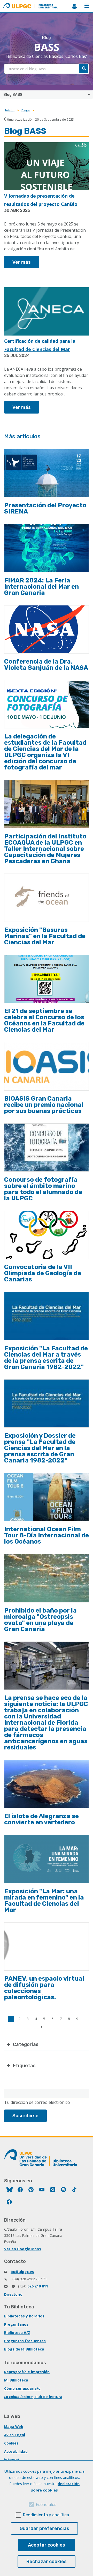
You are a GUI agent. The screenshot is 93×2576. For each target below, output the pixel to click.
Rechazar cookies (47, 2562)
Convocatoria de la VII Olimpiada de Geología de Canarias (43, 1273)
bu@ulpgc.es (22, 2272)
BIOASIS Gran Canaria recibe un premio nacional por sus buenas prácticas (44, 1105)
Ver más (22, 262)
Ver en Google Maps (22, 2249)
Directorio (13, 2294)
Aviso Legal (15, 2435)
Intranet (12, 2460)
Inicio (10, 110)
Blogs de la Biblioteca (24, 2349)
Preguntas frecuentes (25, 2341)
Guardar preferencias (44, 2528)
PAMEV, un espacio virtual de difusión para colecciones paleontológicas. (44, 1988)
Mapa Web (14, 2427)
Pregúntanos (16, 2324)
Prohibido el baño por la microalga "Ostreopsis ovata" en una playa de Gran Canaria (40, 1620)
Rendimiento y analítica (46, 2515)
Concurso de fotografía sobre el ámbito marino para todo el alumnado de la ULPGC (43, 1189)
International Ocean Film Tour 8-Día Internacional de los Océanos (47, 1535)
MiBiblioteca (74, 6)
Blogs (26, 110)
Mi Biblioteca (16, 2380)
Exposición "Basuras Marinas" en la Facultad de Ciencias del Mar (45, 936)
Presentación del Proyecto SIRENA (45, 508)
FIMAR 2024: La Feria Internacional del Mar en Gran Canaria (41, 587)
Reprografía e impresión (27, 2372)
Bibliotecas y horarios (24, 2316)
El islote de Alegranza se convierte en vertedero (41, 1819)
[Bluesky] (10, 2190)
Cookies (11, 2443)
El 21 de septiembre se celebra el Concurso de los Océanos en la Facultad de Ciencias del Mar (44, 1020)
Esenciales (46, 2505)
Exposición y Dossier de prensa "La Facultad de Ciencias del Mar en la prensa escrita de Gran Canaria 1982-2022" (40, 1448)
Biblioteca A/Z (17, 2333)
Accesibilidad (16, 2451)
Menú (87, 6)
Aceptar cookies (47, 2545)
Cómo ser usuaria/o (22, 2388)
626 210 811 (38, 2286)
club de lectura (48, 2397)
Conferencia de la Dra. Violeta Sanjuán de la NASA (46, 665)
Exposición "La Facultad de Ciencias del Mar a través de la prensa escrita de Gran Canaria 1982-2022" (46, 1358)
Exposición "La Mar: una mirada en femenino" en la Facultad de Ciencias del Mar (44, 1901)
